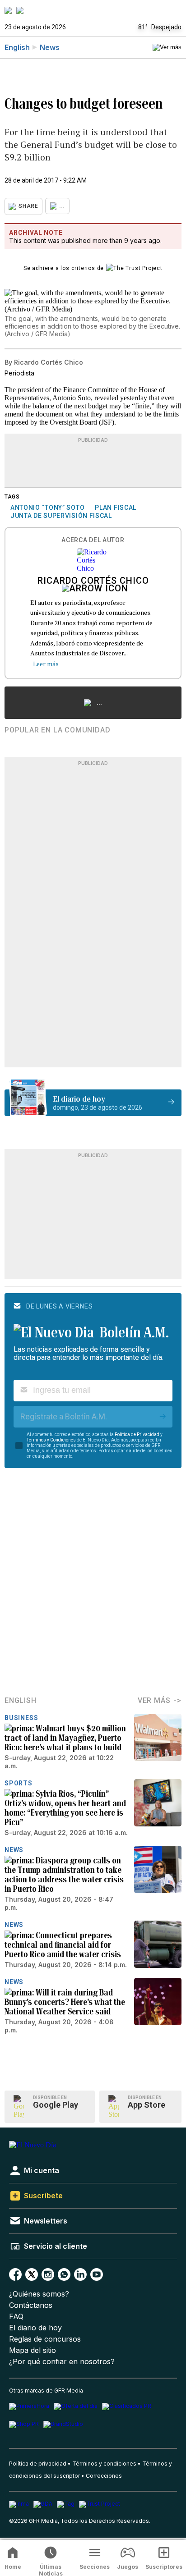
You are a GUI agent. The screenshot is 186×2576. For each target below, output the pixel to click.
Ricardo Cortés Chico (93, 581)
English (17, 47)
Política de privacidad (38, 2464)
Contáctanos (31, 2305)
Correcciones (104, 2476)
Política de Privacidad (137, 1434)
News (50, 47)
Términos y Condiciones (51, 1440)
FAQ (16, 2317)
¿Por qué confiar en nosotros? (62, 2362)
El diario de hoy (35, 2328)
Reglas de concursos (45, 2339)
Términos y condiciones (104, 2464)
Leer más (46, 664)
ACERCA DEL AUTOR (93, 540)
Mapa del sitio (33, 2350)
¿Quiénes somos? (39, 2294)
